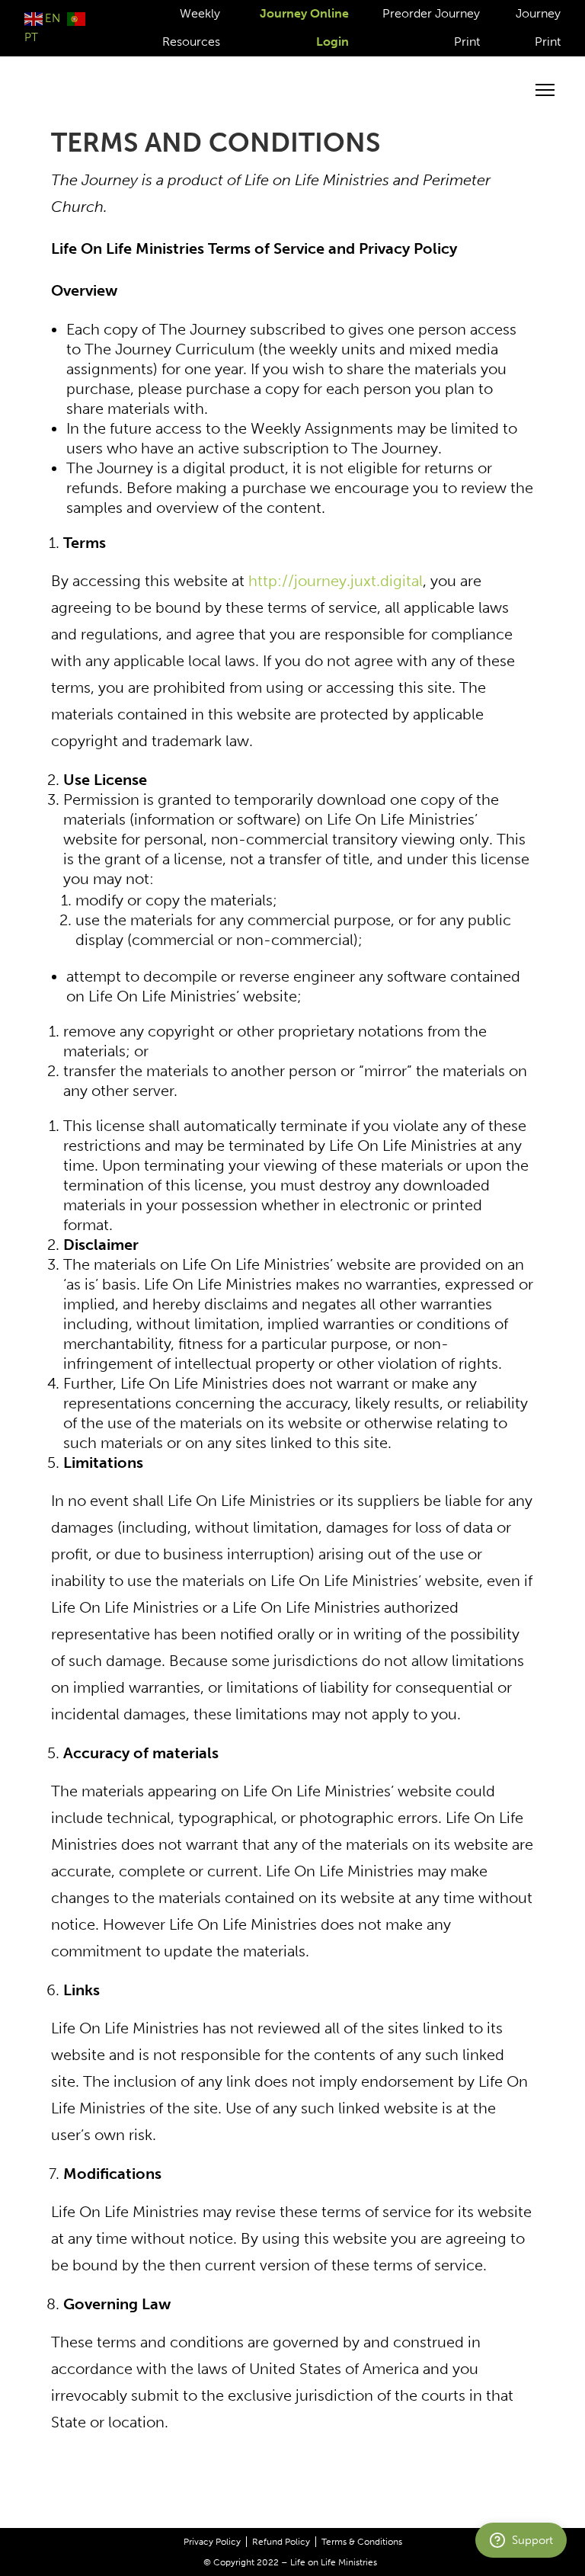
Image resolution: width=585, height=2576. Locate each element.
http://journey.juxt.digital (336, 581)
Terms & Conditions (362, 2542)
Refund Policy (281, 2542)
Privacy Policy (212, 2542)
